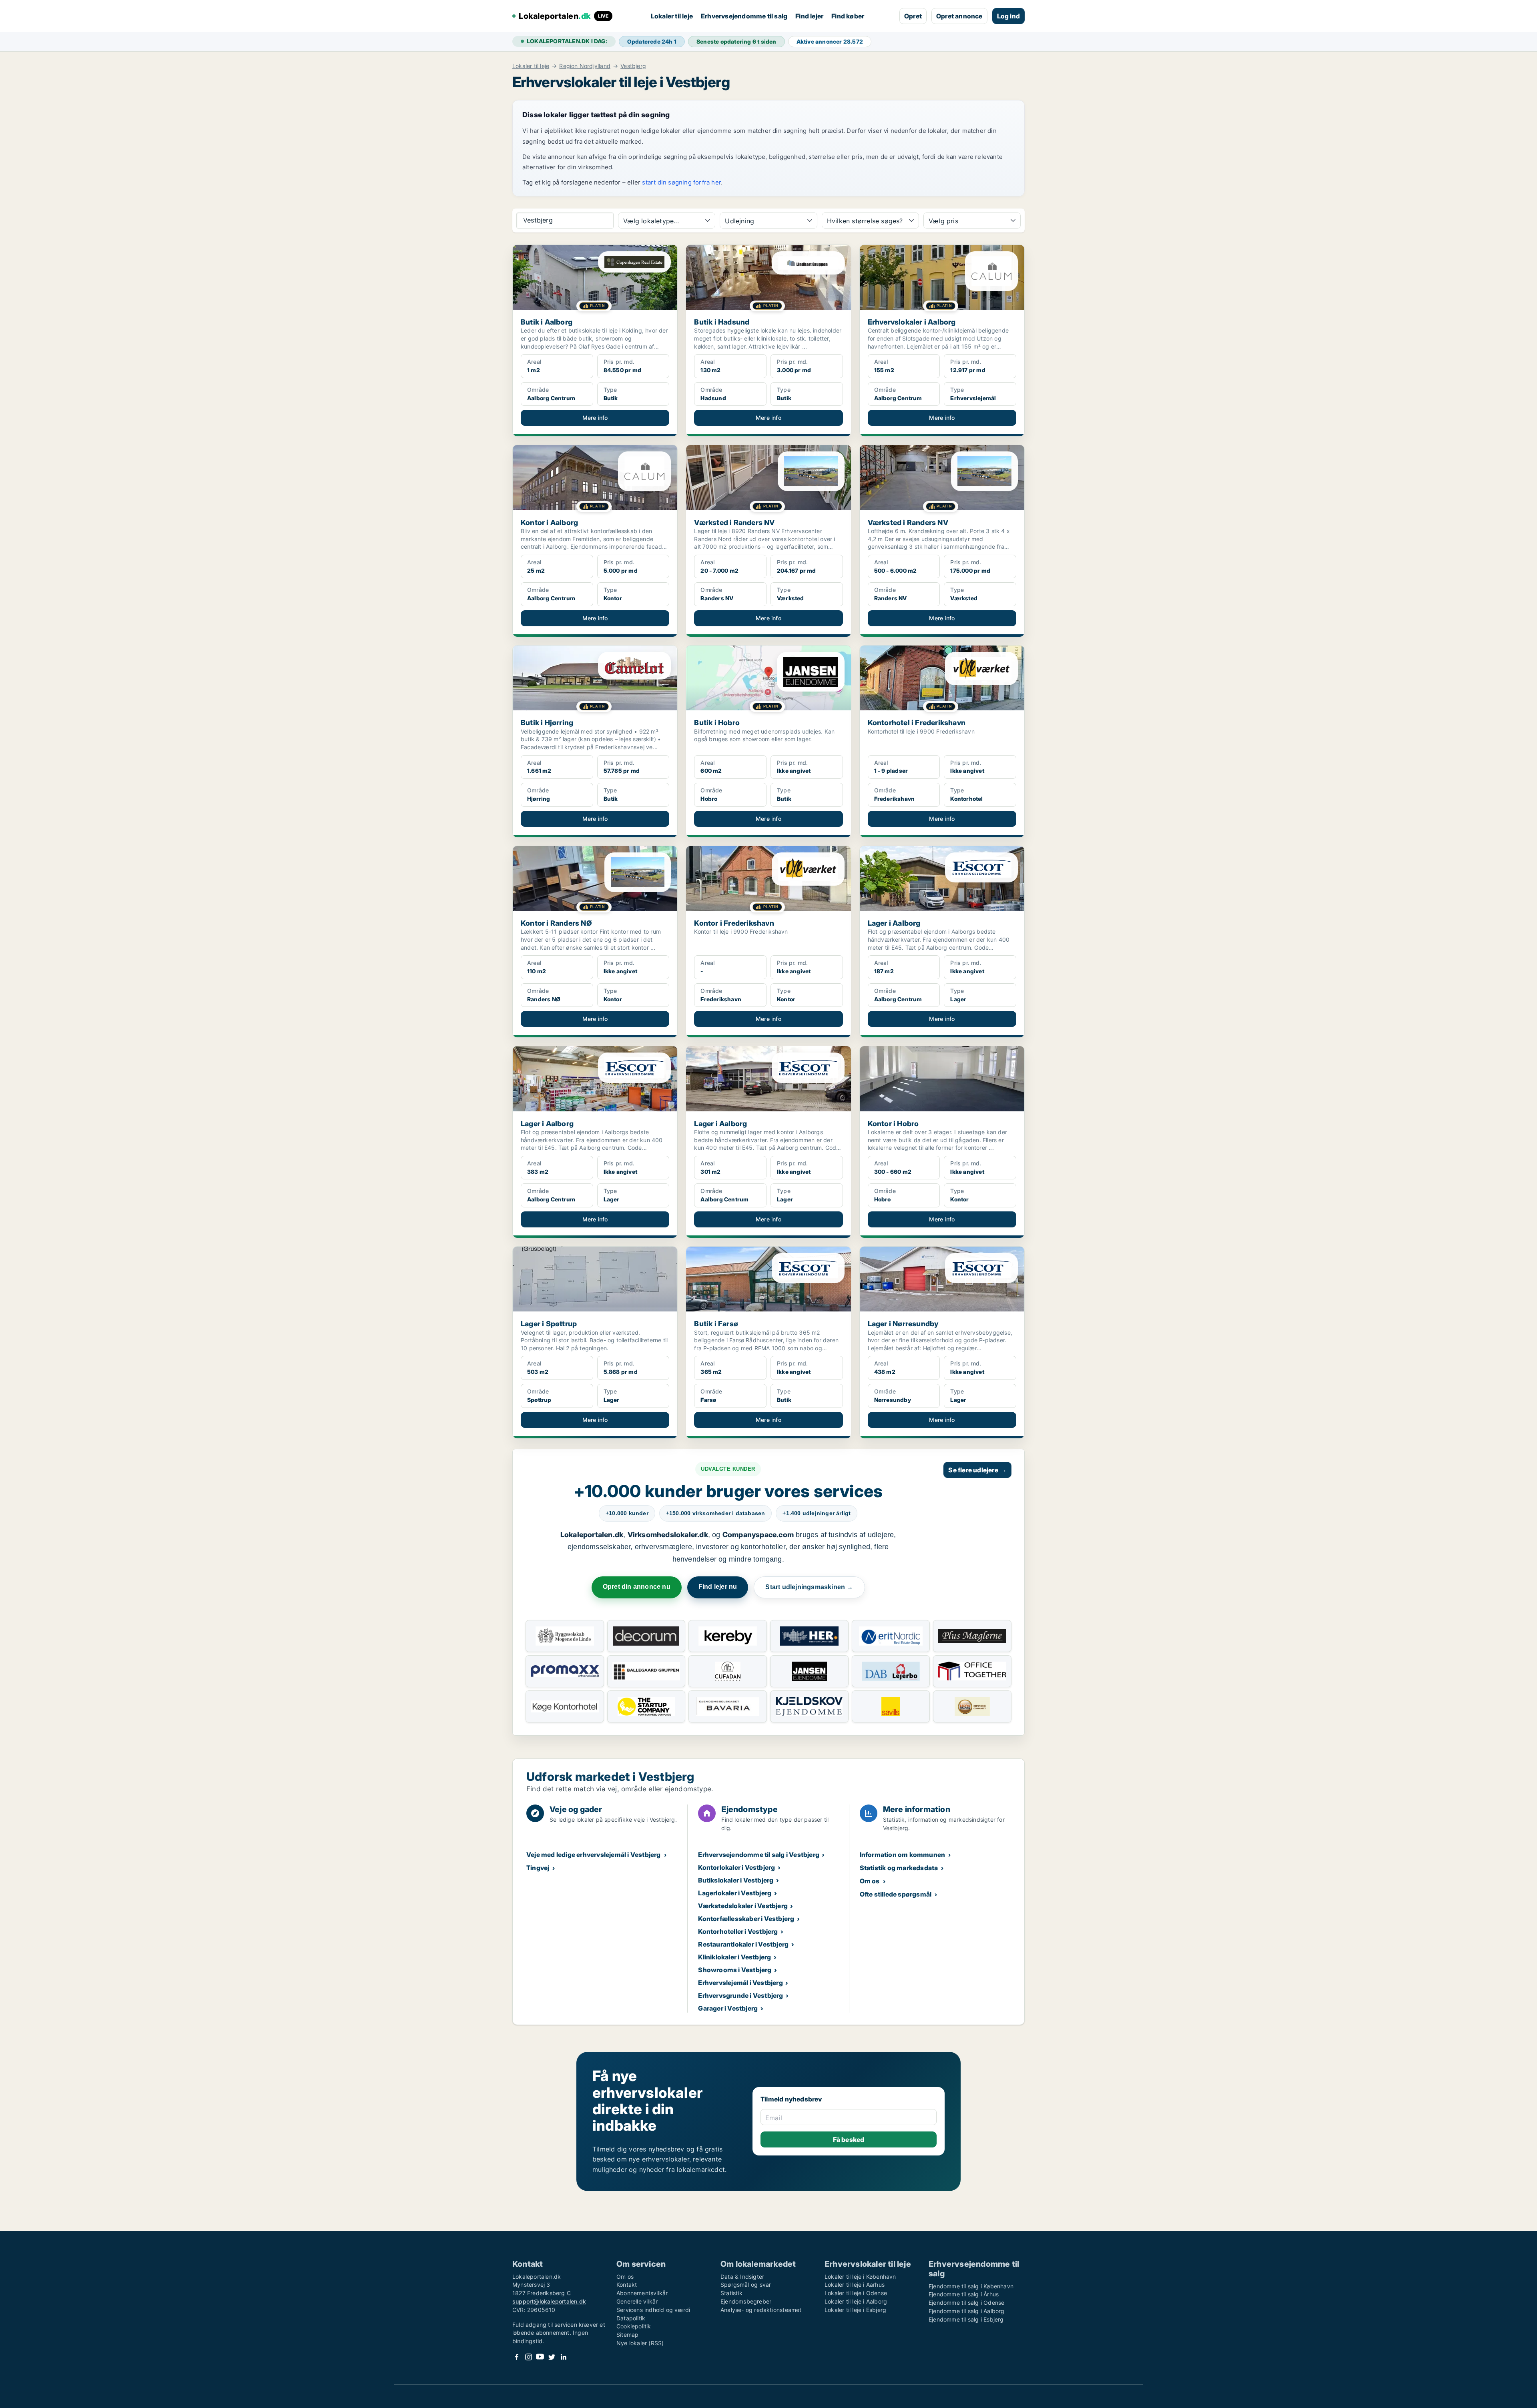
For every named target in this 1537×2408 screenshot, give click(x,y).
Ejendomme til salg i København (971, 2286)
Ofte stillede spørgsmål (896, 1894)
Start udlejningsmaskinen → (809, 1587)
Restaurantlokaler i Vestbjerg (743, 1944)
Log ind (1008, 16)
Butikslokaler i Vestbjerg (736, 1880)
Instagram (528, 2357)
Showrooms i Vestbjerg (735, 1970)
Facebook (517, 2357)
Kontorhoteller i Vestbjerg (738, 1931)
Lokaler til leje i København (860, 2277)
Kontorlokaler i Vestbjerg (736, 1867)
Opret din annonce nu (637, 1587)
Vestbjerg (633, 66)
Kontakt (627, 2285)
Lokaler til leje (672, 16)
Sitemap (627, 2335)
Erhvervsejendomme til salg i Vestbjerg (759, 1855)
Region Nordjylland (585, 66)
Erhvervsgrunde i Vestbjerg (740, 1995)
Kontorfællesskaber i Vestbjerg (746, 1919)
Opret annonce (959, 16)
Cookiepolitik (634, 2326)
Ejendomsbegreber (746, 2301)
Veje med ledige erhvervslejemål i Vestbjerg (594, 1855)
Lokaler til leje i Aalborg (856, 2301)
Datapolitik (631, 2318)
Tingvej (538, 1868)
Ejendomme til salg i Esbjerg (966, 2319)
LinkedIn (563, 2357)
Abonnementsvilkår (642, 2293)
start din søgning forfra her (681, 182)
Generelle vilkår (637, 2301)
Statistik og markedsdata (899, 1868)
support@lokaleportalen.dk (549, 2301)
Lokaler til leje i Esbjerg (855, 2310)
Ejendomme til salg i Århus (964, 2294)
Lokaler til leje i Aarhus (855, 2285)
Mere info (595, 418)
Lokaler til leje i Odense (856, 2293)
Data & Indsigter (742, 2277)
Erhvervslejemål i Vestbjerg (740, 1983)
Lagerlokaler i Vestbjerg (735, 1893)
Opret (913, 16)
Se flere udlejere (977, 1470)
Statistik (731, 2293)
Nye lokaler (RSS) (640, 2343)
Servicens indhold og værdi (653, 2310)
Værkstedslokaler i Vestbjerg (743, 1906)
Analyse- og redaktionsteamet (761, 2310)
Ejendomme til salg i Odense (966, 2303)
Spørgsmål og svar (746, 2285)
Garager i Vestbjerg (728, 2008)
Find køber (848, 16)
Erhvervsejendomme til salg (744, 16)
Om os (870, 1881)
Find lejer (809, 16)
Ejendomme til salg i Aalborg (967, 2311)
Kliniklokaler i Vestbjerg (734, 1957)
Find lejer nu (718, 1587)
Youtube (540, 2357)
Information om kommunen (903, 1855)
